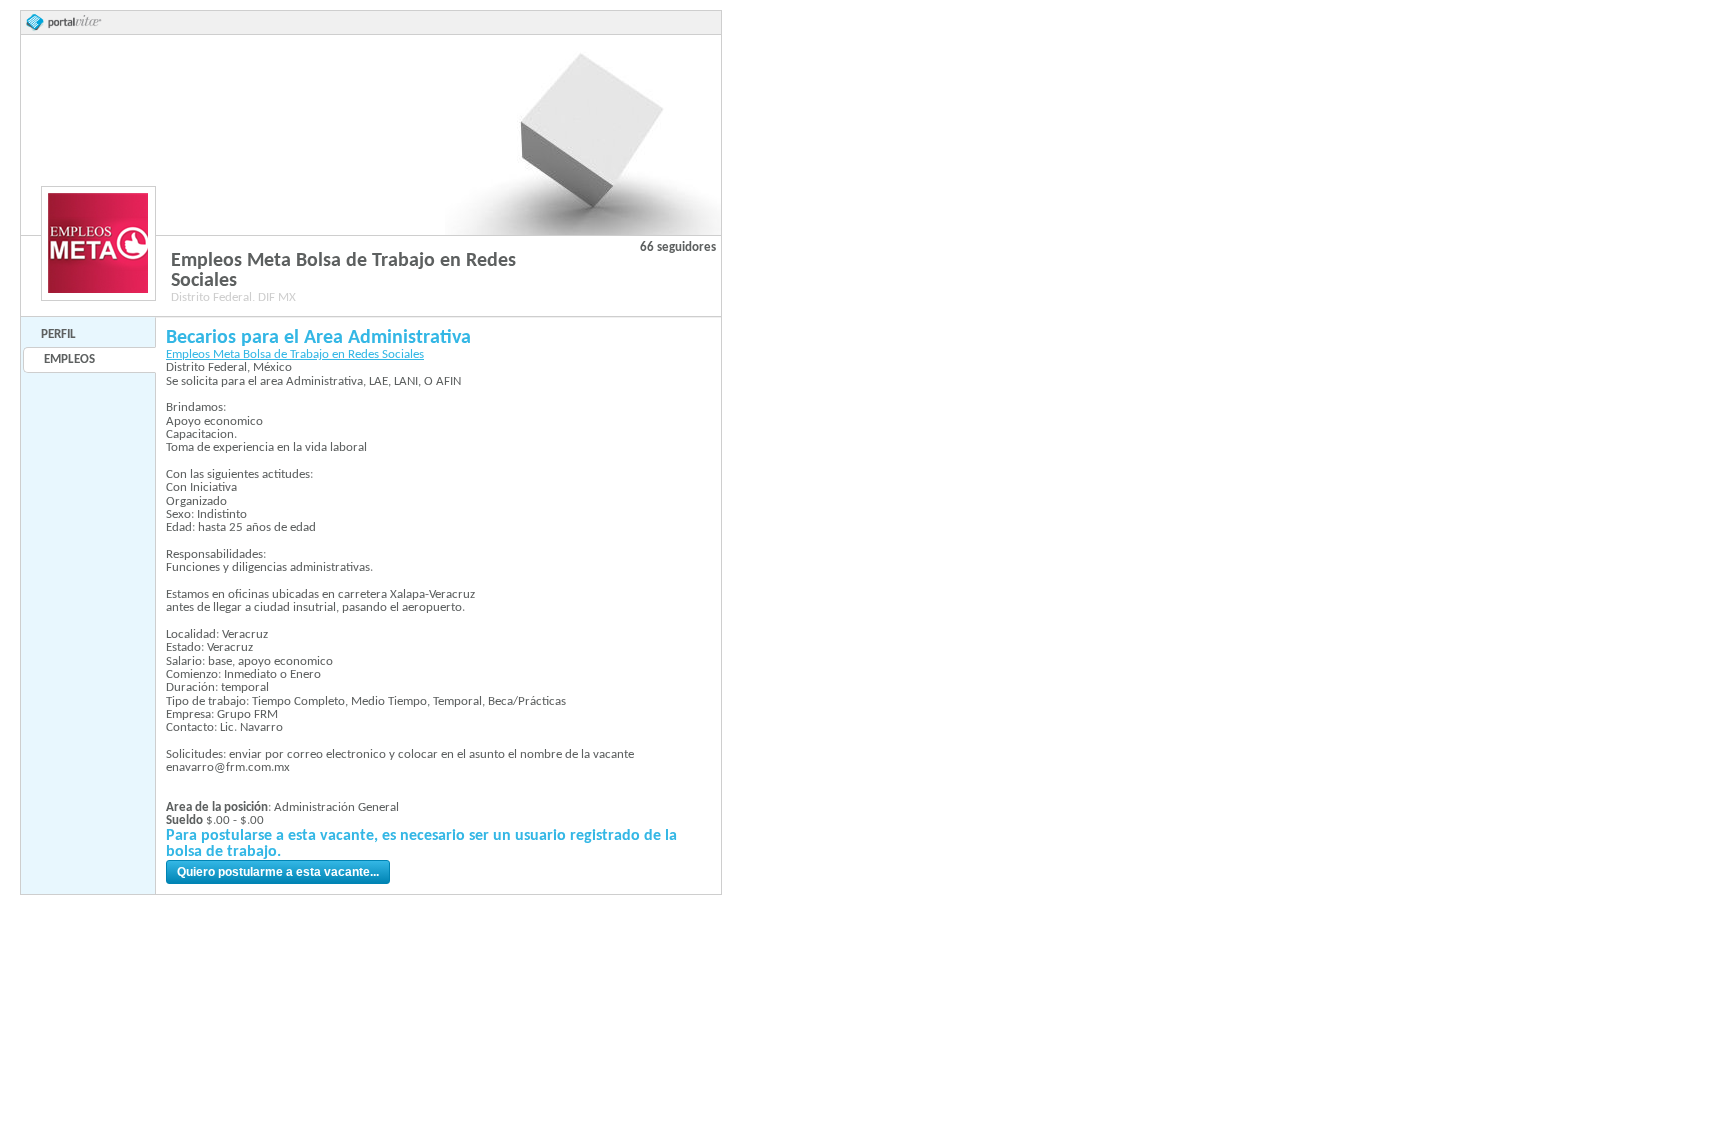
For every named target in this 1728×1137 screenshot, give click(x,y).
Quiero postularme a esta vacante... (278, 872)
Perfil (58, 334)
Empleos (69, 359)
